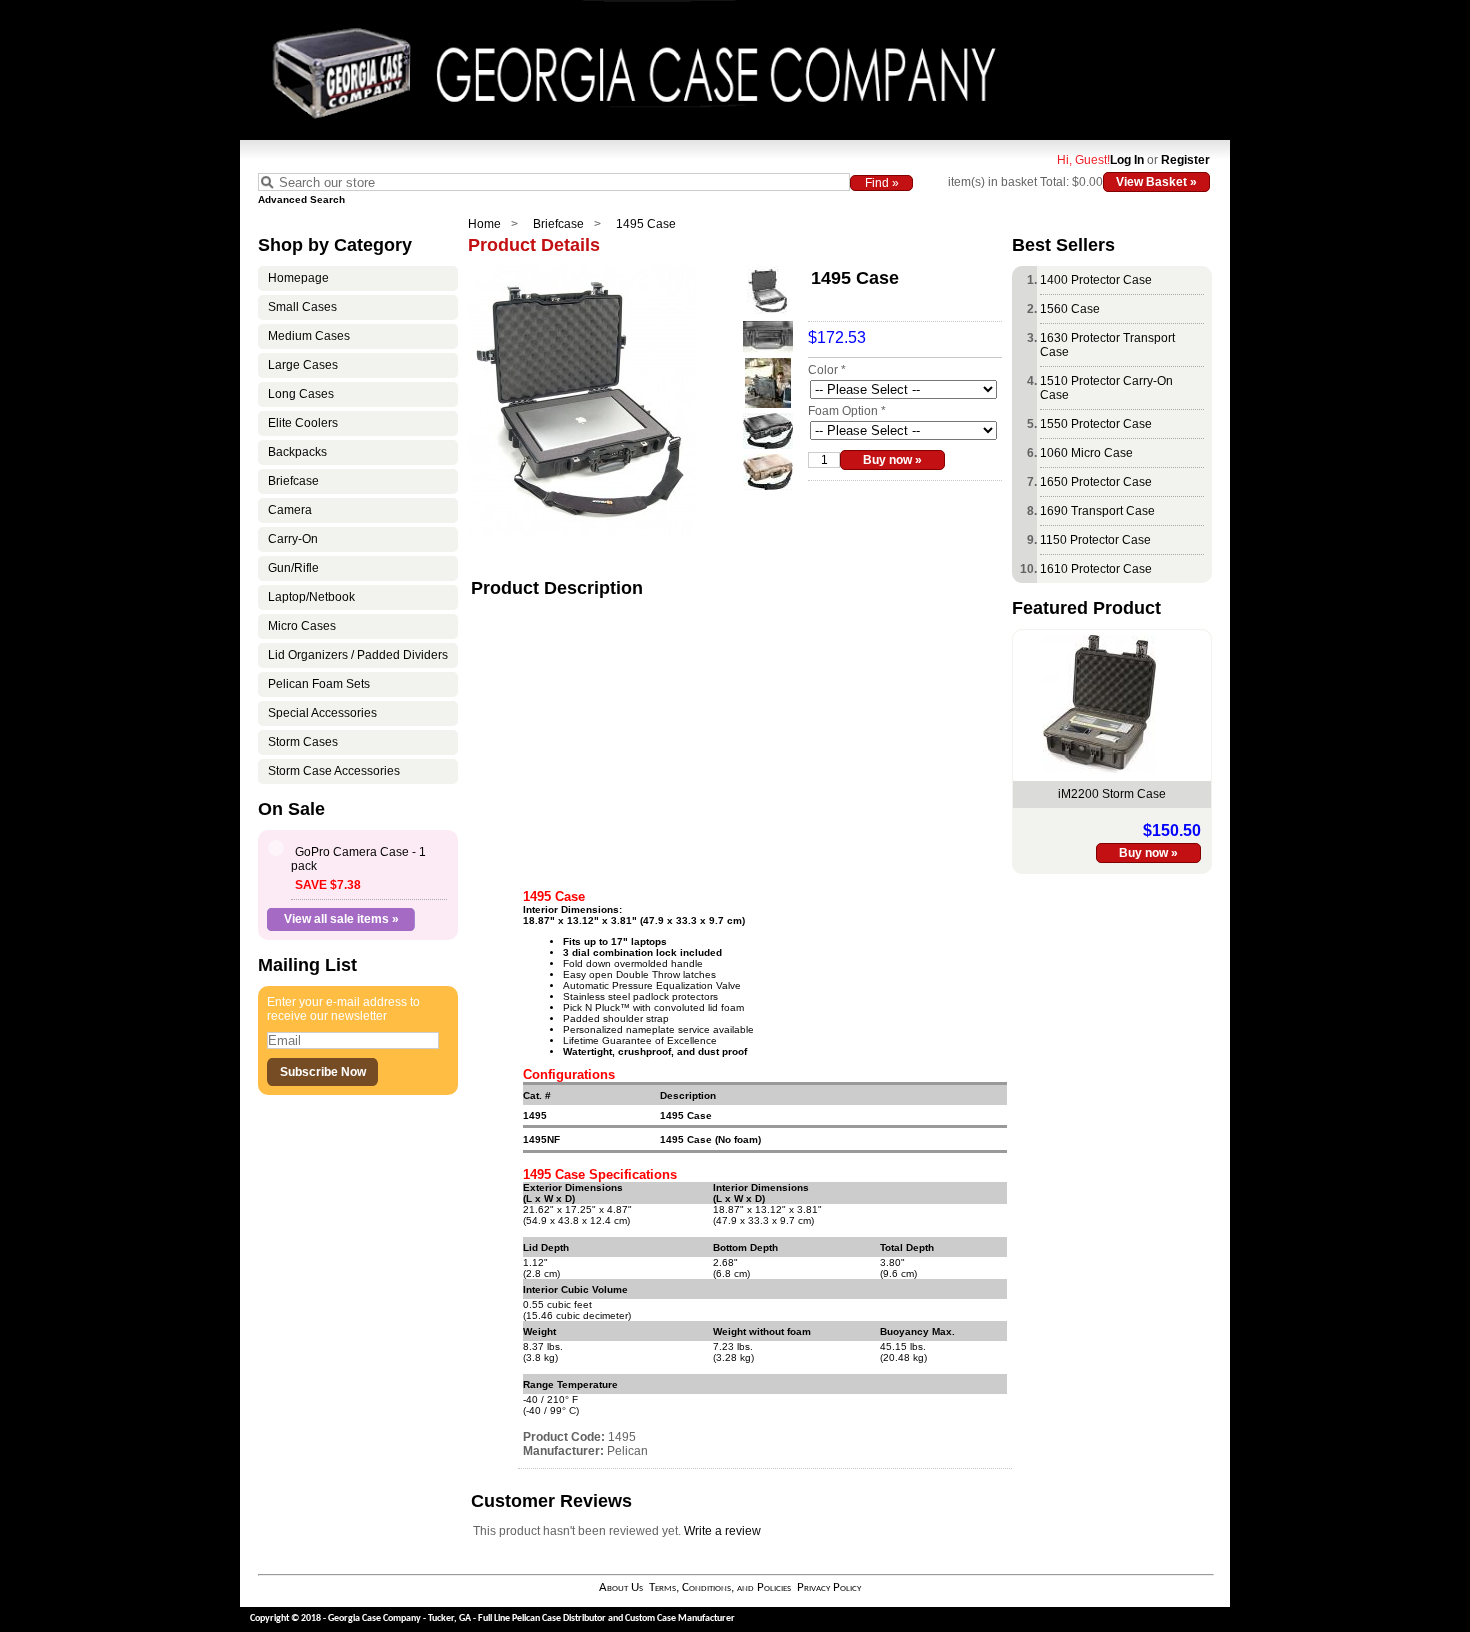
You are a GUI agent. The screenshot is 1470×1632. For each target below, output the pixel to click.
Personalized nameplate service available (658, 1029)
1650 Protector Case (1096, 482)
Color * (827, 370)
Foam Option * (847, 411)
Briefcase (558, 224)
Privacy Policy (829, 1587)
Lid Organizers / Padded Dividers (358, 655)
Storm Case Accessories (334, 771)
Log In (1127, 160)
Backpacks (297, 452)
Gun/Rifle (293, 568)
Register (1185, 160)
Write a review (722, 1531)
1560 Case (1070, 309)
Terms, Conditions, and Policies (720, 1587)
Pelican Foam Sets (319, 684)
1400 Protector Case (1096, 280)
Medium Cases (309, 336)
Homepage (298, 278)
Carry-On (293, 539)
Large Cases (303, 365)
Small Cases (302, 307)
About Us (621, 1587)
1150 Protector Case (1095, 540)
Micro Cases (302, 626)
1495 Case (646, 224)
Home (484, 224)
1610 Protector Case (1096, 569)
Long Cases (301, 394)
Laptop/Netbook (311, 597)
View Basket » (1156, 182)
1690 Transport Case (1097, 511)
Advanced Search (301, 199)
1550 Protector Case (1096, 424)
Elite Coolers (303, 423)
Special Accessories (322, 713)
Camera (290, 510)
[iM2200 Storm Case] (1099, 769)
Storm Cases (303, 742)
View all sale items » (341, 919)
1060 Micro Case (1086, 453)
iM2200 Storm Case (1112, 794)
